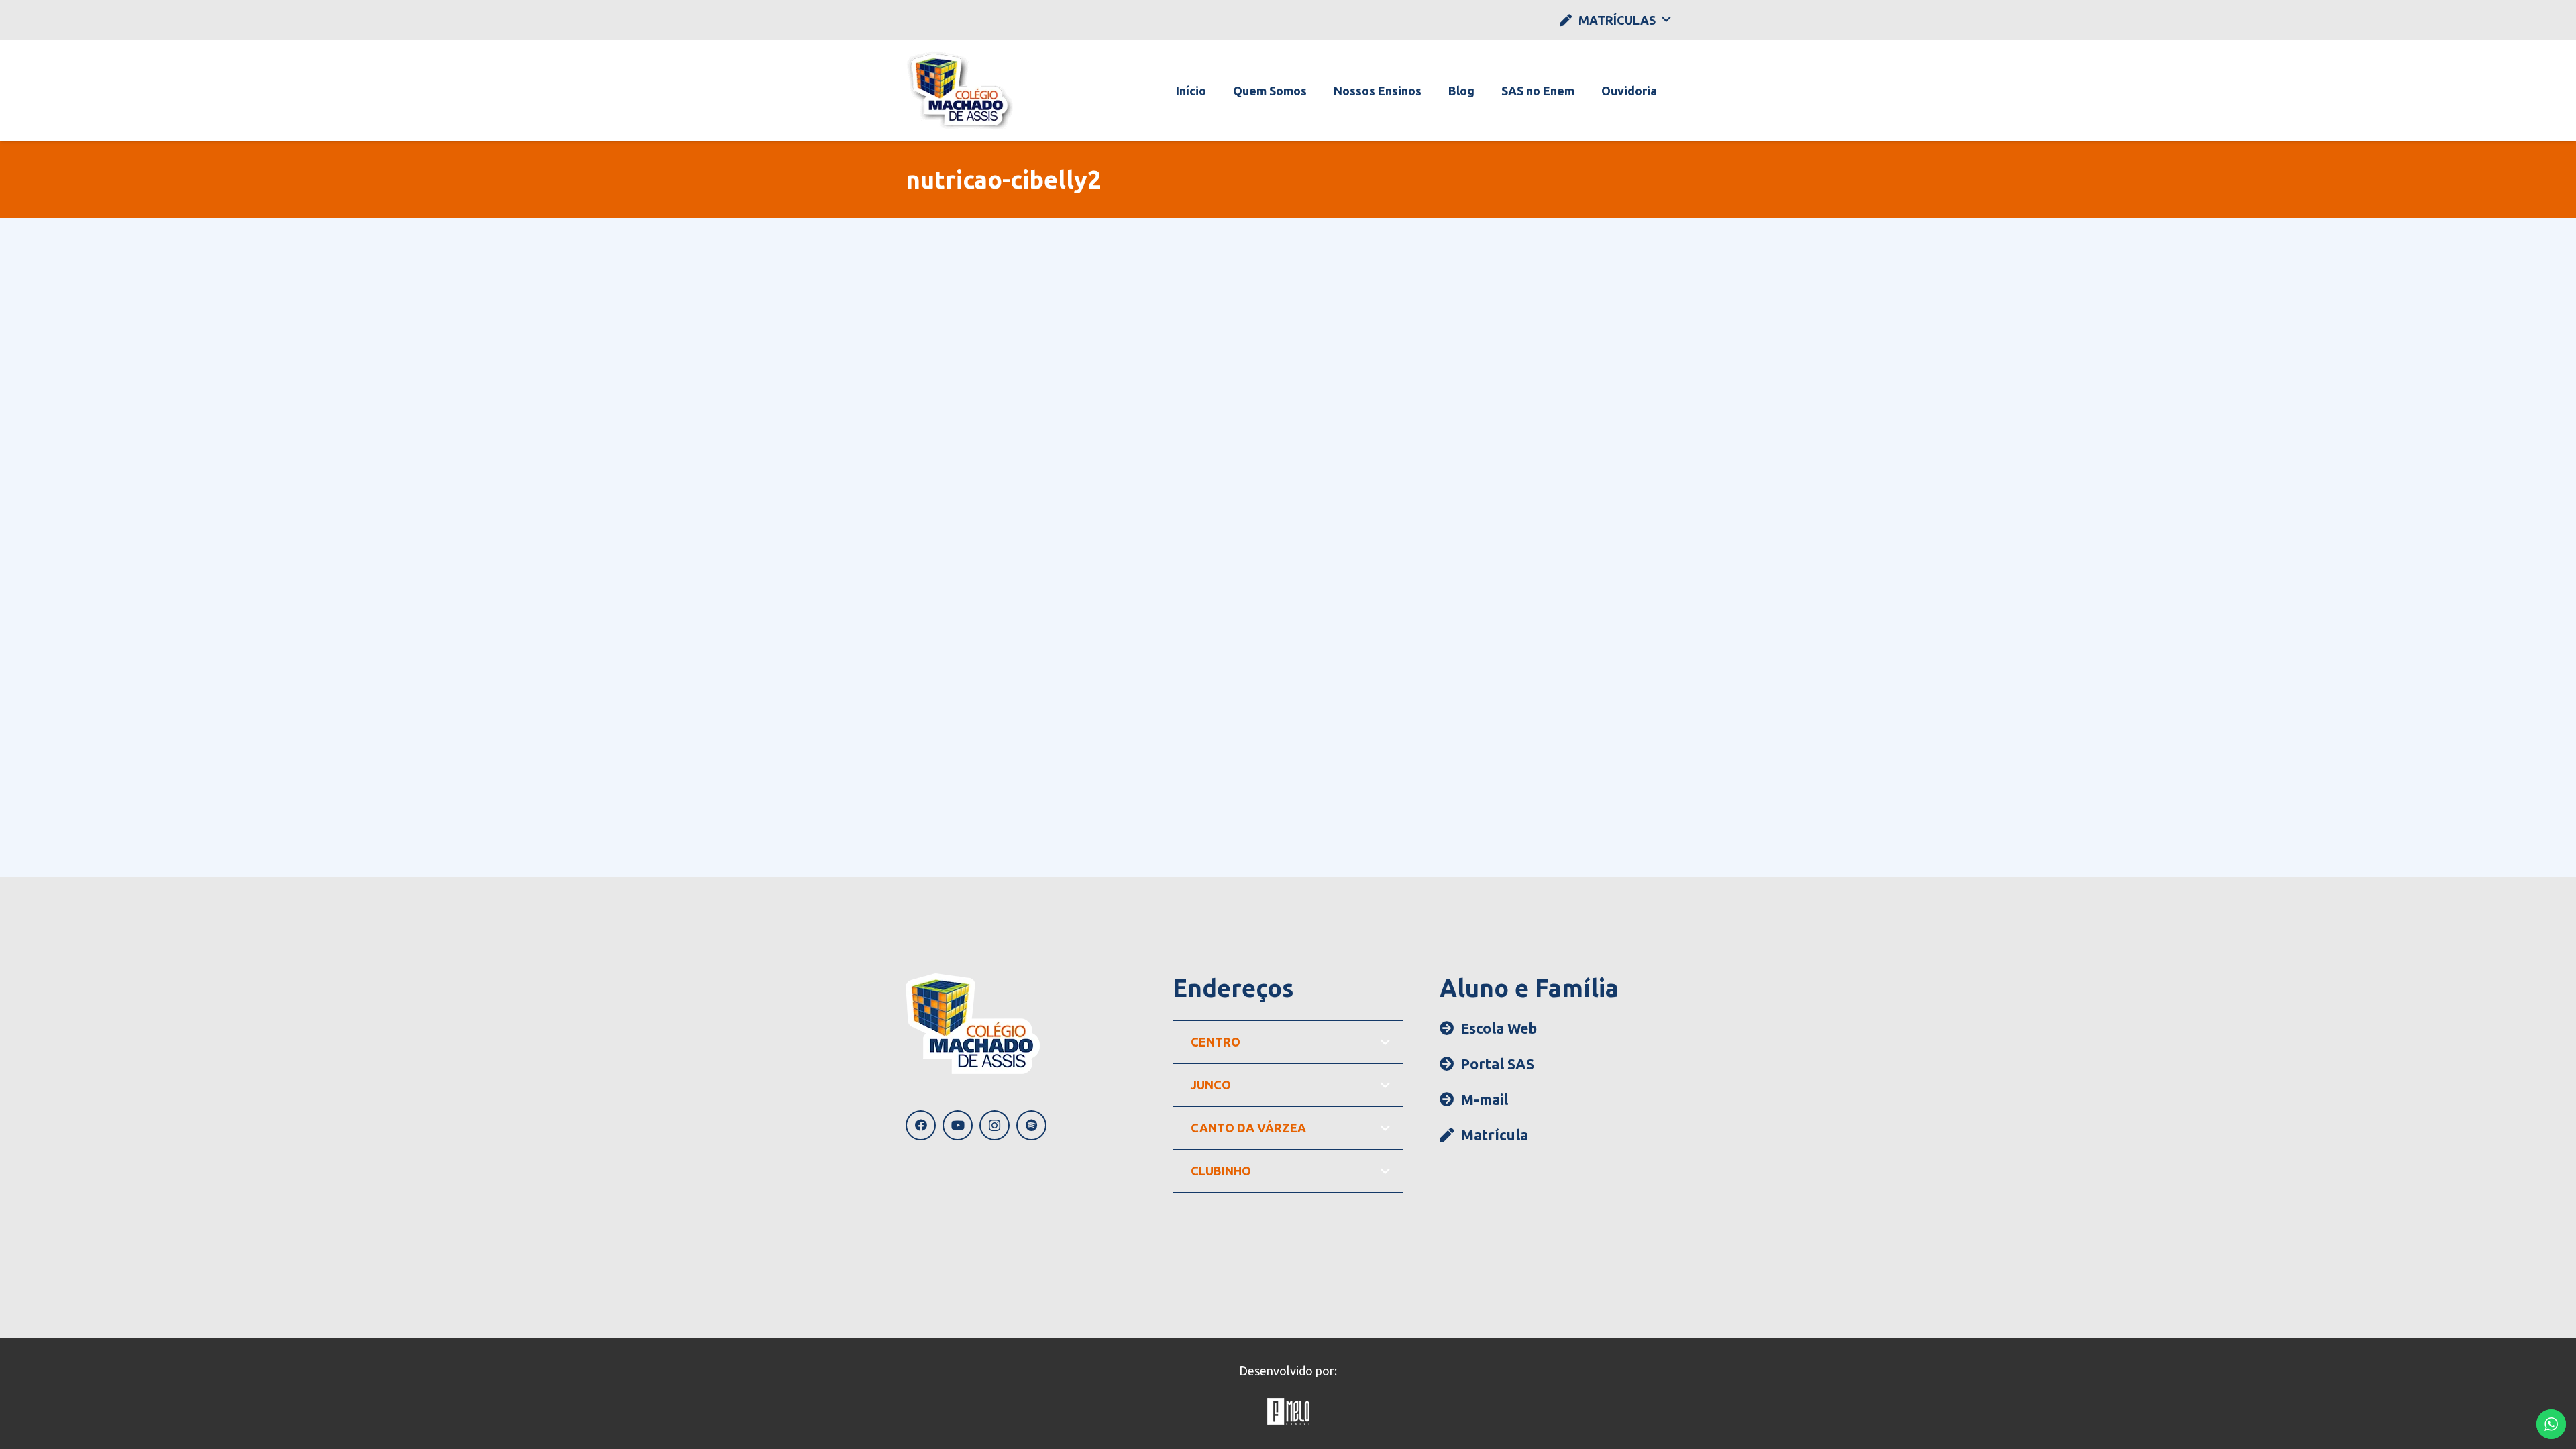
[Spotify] (1031, 1125)
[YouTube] (958, 1125)
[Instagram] (995, 1125)
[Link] (960, 91)
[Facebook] (921, 1125)
